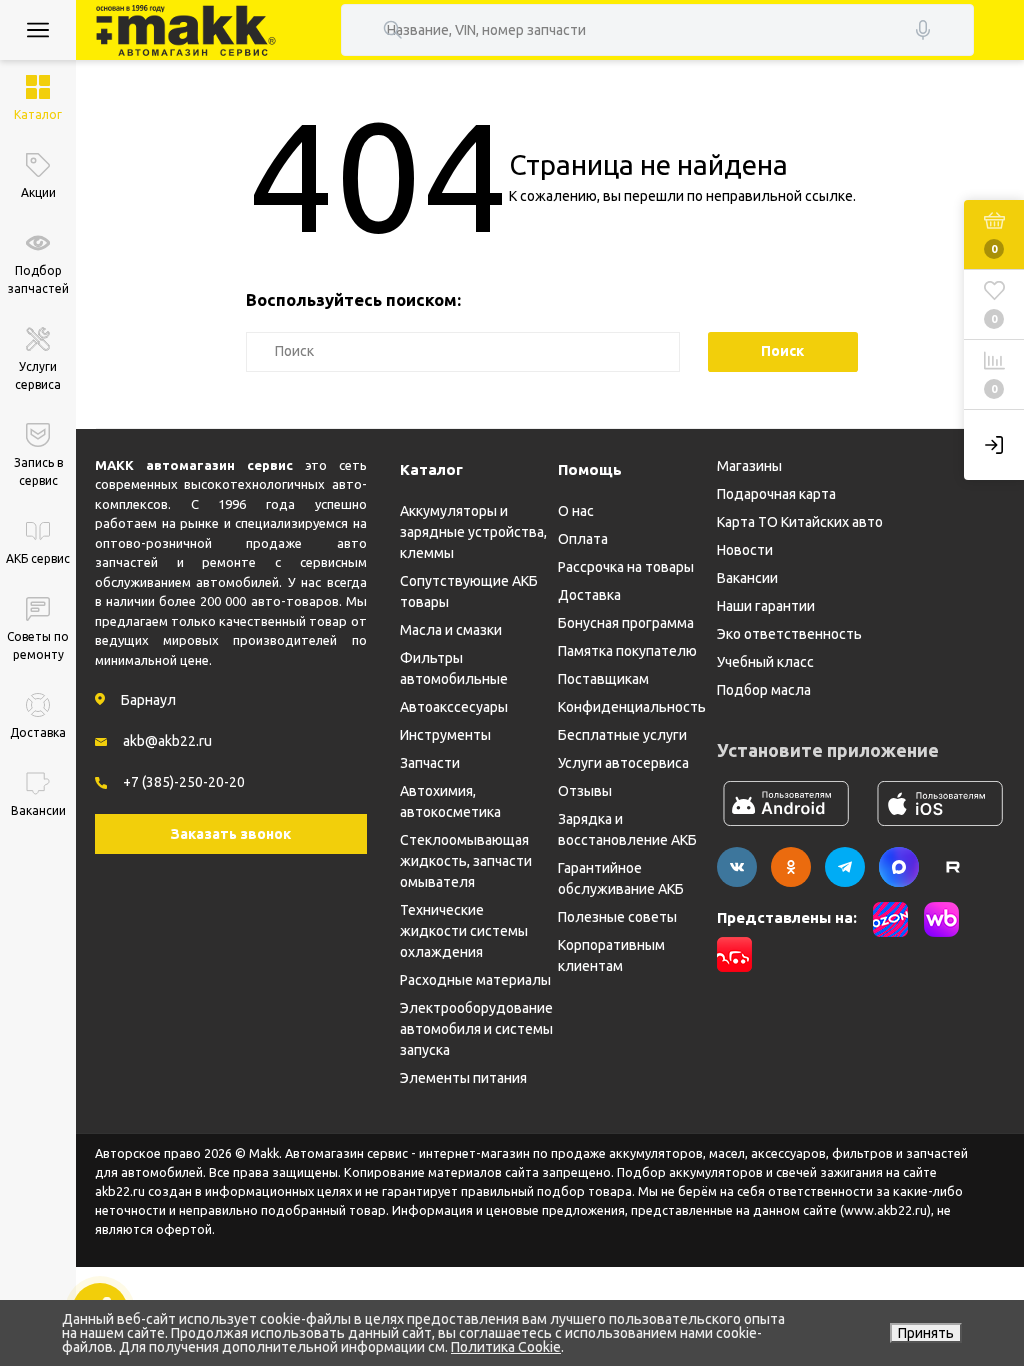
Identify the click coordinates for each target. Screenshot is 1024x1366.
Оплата (583, 539)
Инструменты (445, 735)
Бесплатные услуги (622, 735)
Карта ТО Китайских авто (800, 522)
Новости (745, 550)
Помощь (590, 469)
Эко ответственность (789, 634)
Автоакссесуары (454, 707)
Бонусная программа (626, 623)
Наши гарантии (766, 606)
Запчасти (430, 763)
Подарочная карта (776, 494)
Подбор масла (764, 690)
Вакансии (747, 578)
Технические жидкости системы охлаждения (464, 931)
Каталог (431, 469)
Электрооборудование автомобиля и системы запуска (476, 1029)
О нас (576, 511)
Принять (926, 1333)
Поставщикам (603, 679)
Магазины (749, 466)
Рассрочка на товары (626, 567)
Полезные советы (617, 917)
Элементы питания (463, 1078)
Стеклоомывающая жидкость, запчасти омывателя (466, 861)
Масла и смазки (451, 630)
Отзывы (585, 791)
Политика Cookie (506, 1347)
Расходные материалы (475, 980)
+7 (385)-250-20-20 (184, 782)
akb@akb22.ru (167, 741)
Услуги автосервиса (623, 763)
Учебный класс (765, 662)
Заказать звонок (231, 834)
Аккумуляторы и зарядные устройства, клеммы (473, 532)
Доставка (589, 595)
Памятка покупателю (627, 651)
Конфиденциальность (632, 707)
